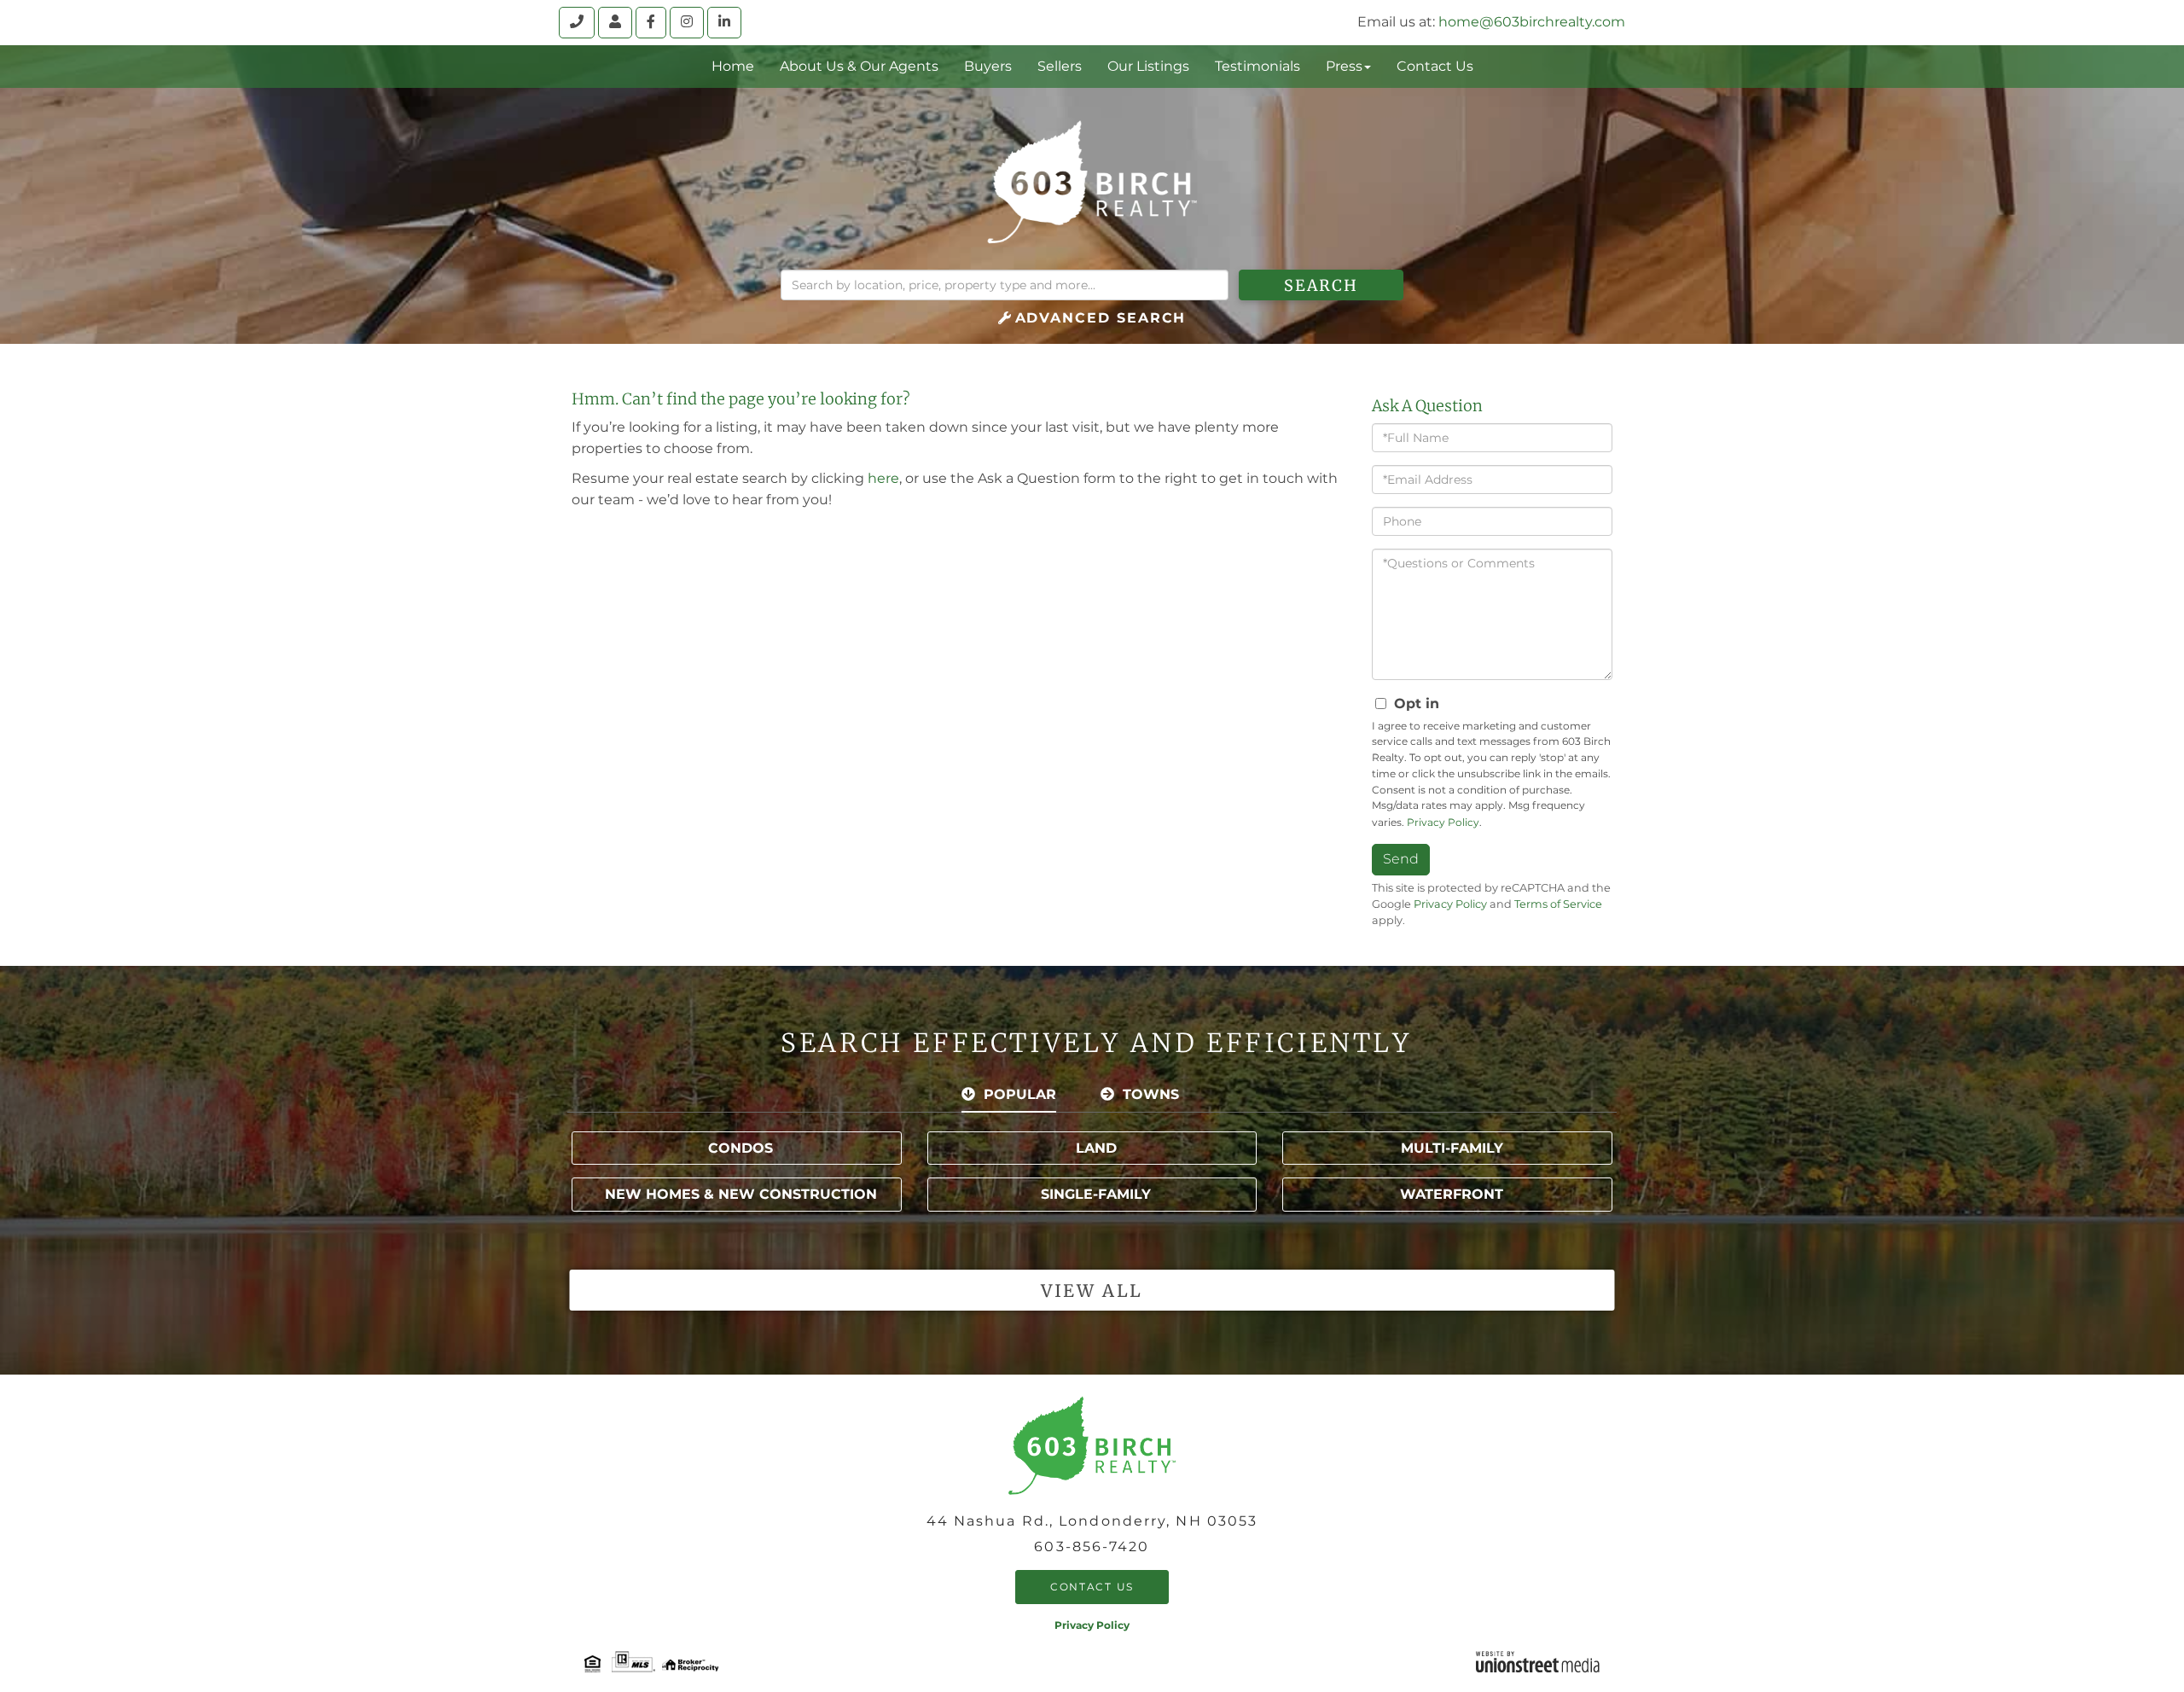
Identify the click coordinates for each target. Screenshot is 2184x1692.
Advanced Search (1101, 318)
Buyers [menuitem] (988, 66)
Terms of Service (1558, 904)
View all (1092, 1291)
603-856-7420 (1092, 1547)
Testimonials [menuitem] (1258, 66)
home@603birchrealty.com (1532, 22)
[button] (1321, 285)
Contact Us (1092, 1587)
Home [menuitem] (733, 66)
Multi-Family (1452, 1148)
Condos (741, 1148)
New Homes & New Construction (741, 1194)
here (883, 478)
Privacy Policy (1443, 822)
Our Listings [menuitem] (1148, 66)
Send (1401, 859)
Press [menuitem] (1344, 66)
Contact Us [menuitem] (1435, 66)
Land (1096, 1148)
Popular (1020, 1094)
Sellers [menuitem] (1060, 66)
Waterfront (1452, 1194)
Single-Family (1096, 1194)
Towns (1151, 1094)
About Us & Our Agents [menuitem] (859, 66)
